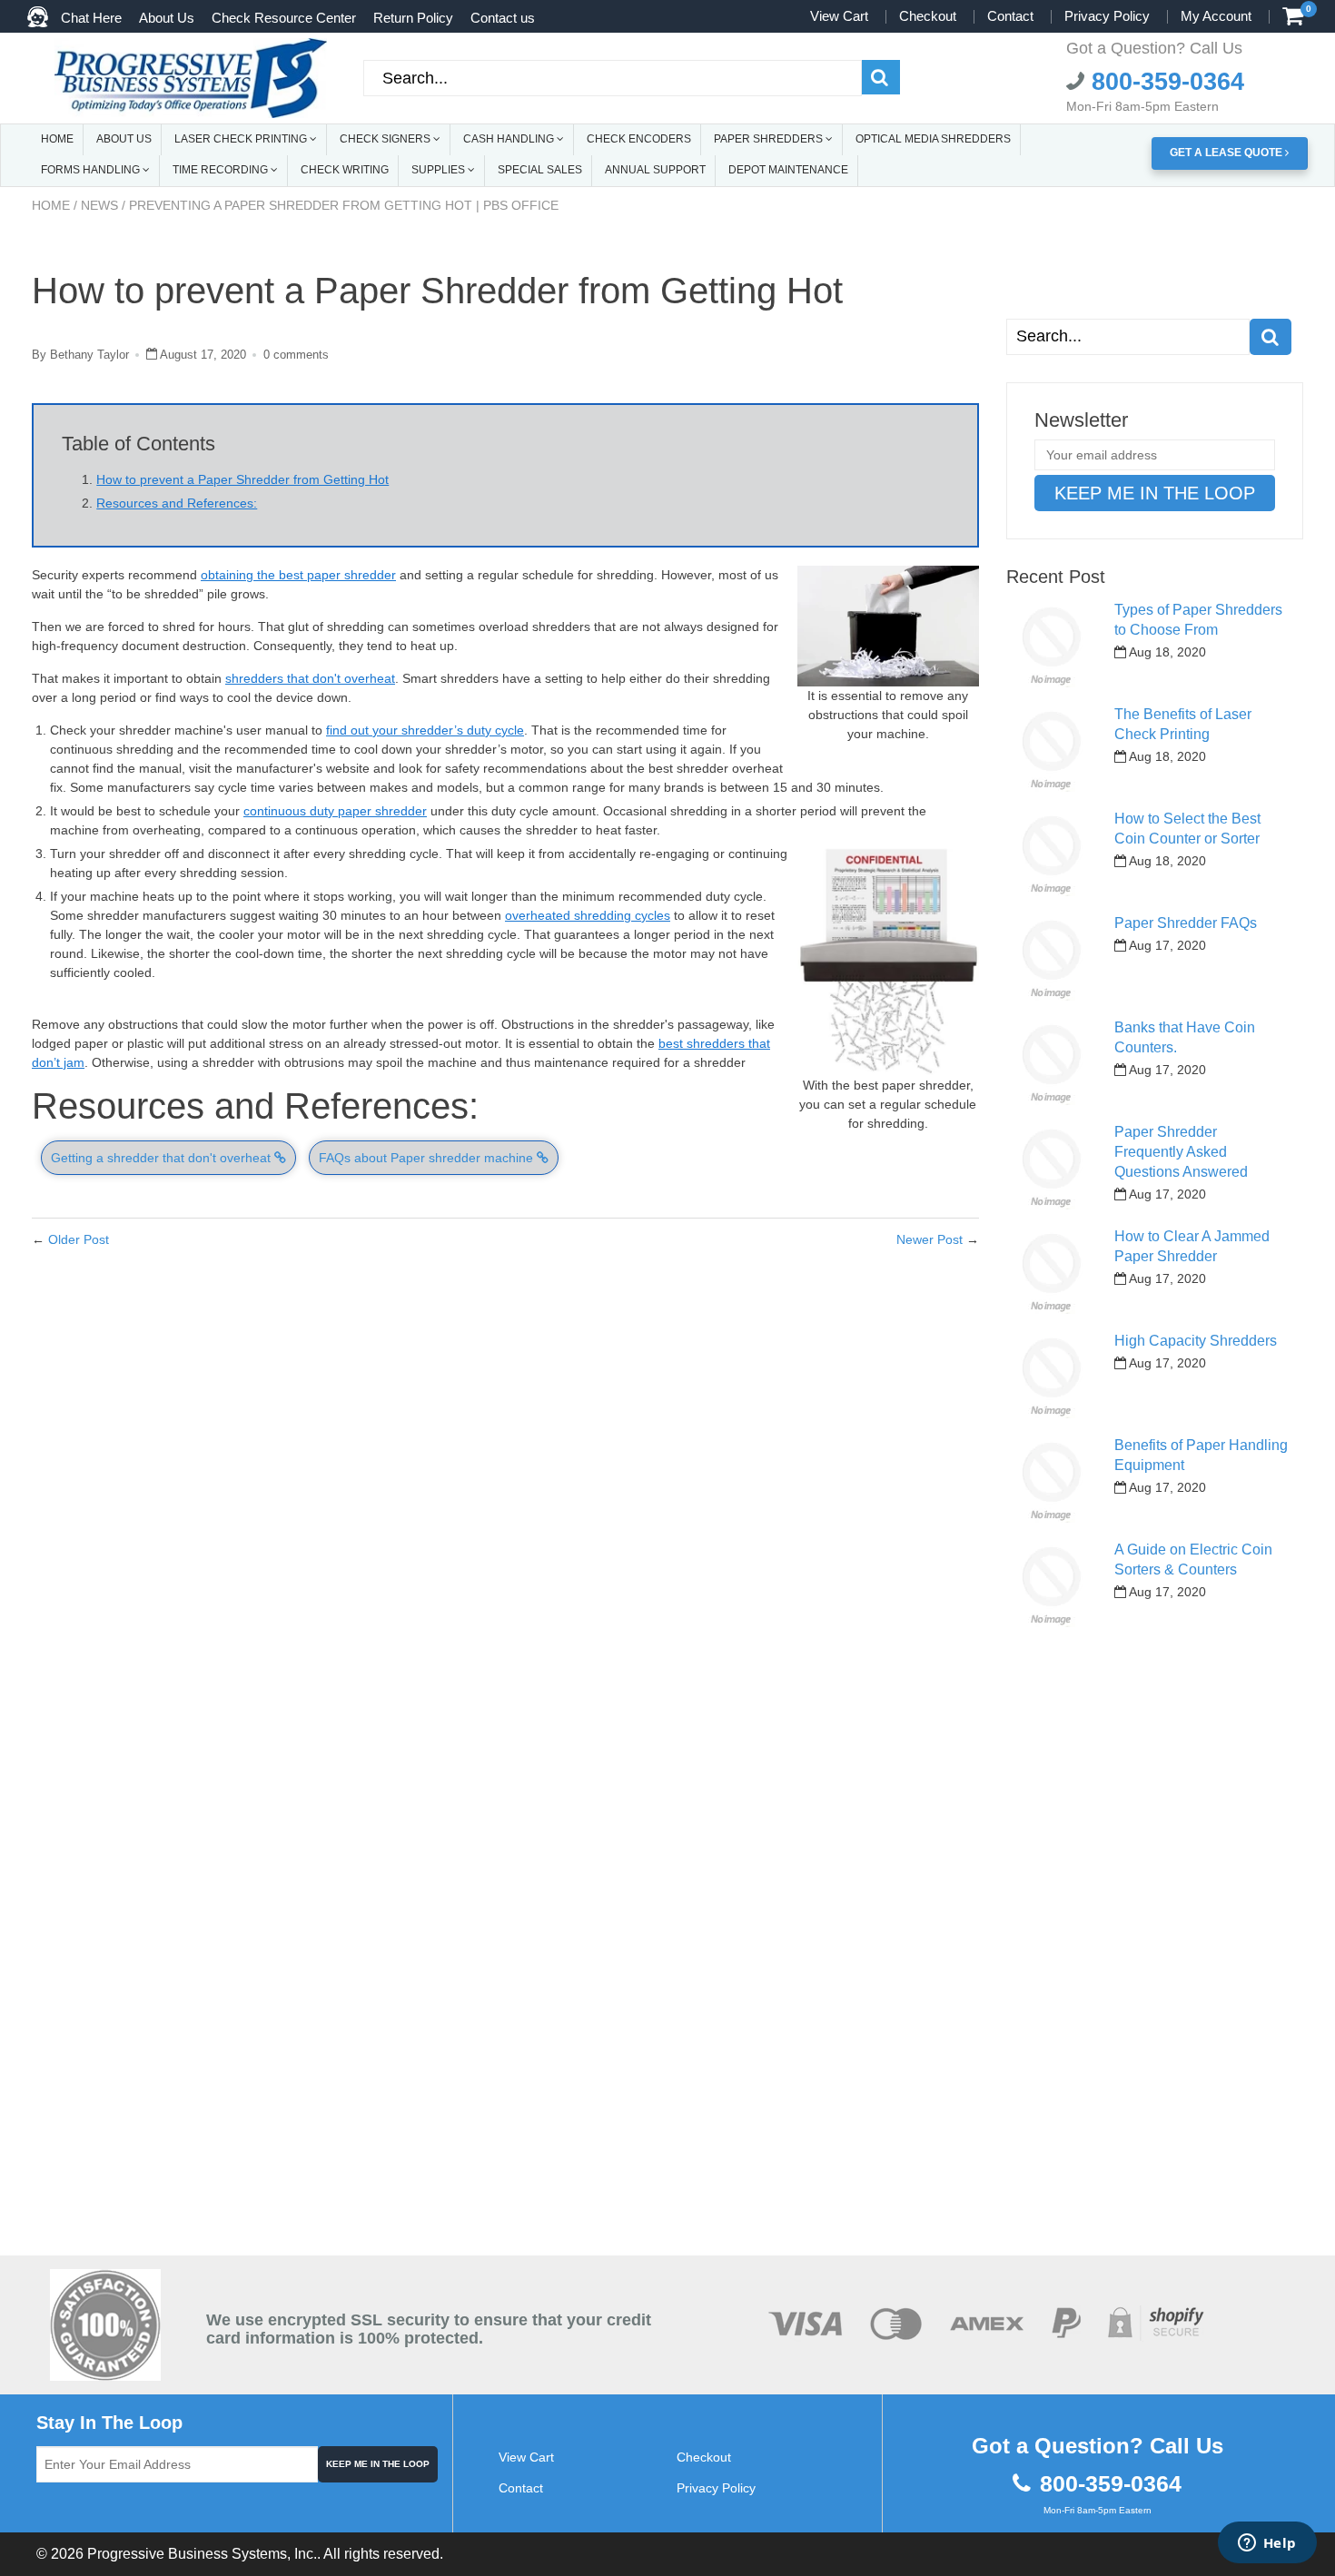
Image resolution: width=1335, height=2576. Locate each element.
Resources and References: (177, 503)
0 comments (296, 355)
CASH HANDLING (510, 139)
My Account (1216, 16)
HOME (57, 139)
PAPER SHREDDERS (770, 139)
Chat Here (91, 18)
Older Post (79, 1239)
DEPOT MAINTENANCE (788, 170)
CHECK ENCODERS (639, 139)
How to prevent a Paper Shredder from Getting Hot (242, 479)
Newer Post (930, 1239)
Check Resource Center (284, 18)
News (99, 205)
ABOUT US (124, 139)
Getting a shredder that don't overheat (163, 1158)
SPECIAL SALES (540, 170)
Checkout (928, 16)
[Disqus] (505, 1502)
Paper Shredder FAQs (1186, 923)
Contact (1010, 16)
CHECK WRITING (345, 170)
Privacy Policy (1107, 16)
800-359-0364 (1164, 82)
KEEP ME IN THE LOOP (378, 2464)
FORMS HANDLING (92, 170)
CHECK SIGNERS (386, 139)
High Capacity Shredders (1196, 1341)
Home (51, 205)
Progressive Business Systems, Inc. (202, 2554)
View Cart (839, 16)
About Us (167, 18)
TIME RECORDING (222, 170)
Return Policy (413, 18)
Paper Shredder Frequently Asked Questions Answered (1181, 1152)
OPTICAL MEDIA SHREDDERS (933, 139)
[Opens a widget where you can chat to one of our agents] (1267, 2544)
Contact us (503, 18)
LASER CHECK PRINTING (242, 139)
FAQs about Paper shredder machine (428, 1158)
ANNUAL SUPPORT (655, 170)
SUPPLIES (440, 170)
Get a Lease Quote (1227, 153)
